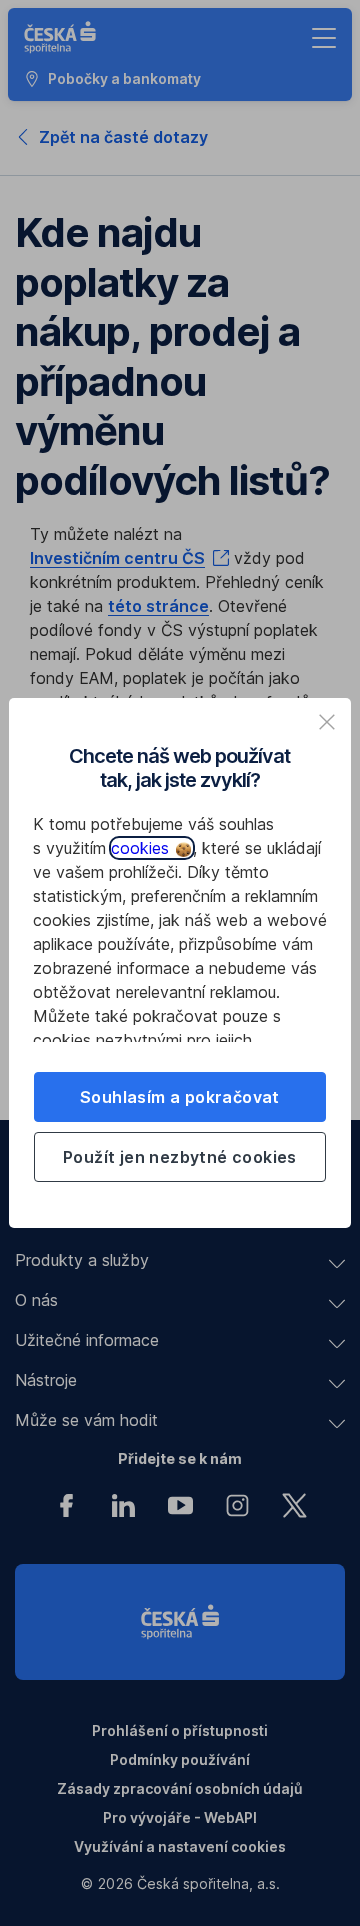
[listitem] (327, 722)
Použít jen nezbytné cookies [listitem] (180, 1157)
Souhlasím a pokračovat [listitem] (180, 1097)
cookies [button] (142, 848)
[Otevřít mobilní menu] (324, 38)
